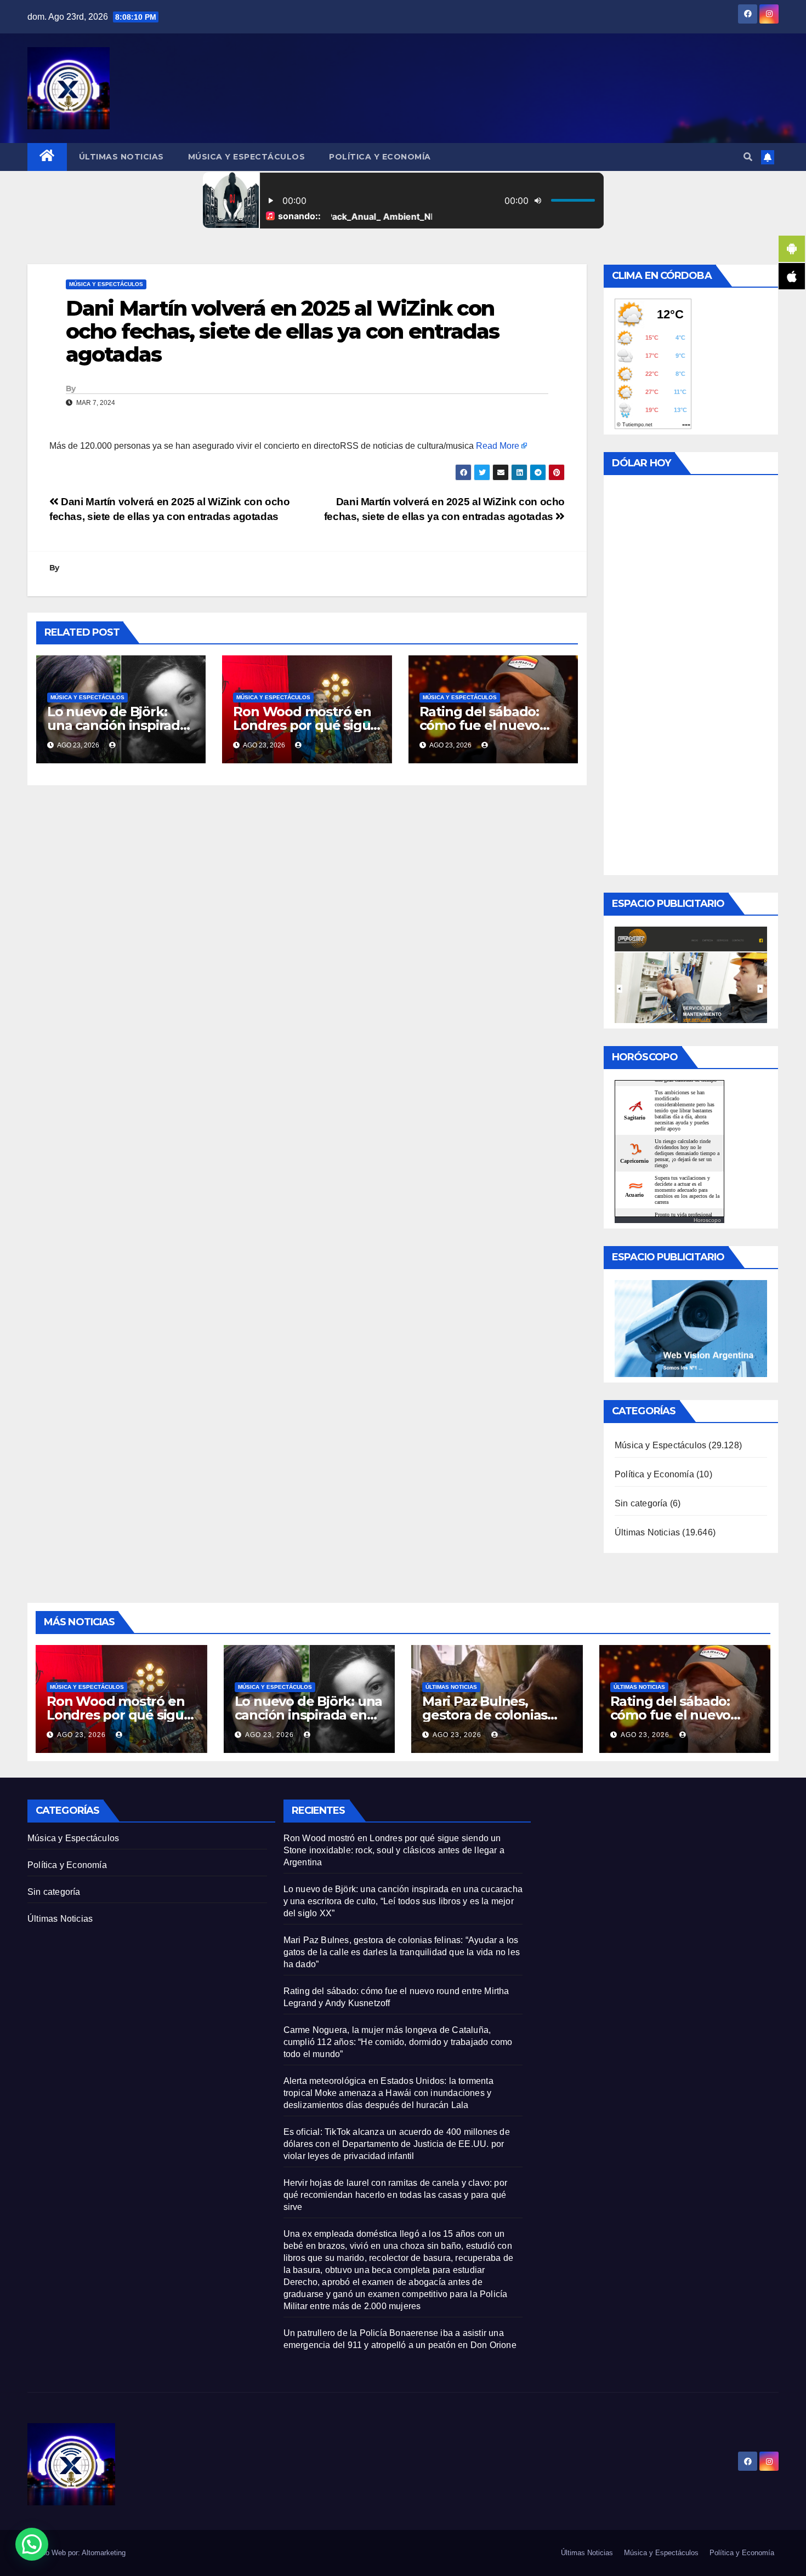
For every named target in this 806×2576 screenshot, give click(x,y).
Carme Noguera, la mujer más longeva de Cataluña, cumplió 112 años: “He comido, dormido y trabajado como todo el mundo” (398, 2042)
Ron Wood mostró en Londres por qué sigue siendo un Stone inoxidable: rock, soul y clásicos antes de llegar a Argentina (394, 1850)
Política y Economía (380, 157)
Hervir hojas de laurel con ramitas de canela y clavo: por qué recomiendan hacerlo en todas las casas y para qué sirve (395, 2195)
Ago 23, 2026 (81, 1735)
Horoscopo (707, 1220)
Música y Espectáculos (247, 157)
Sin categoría (641, 1503)
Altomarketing (104, 2553)
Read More (498, 446)
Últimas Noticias (121, 157)
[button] (748, 157)
